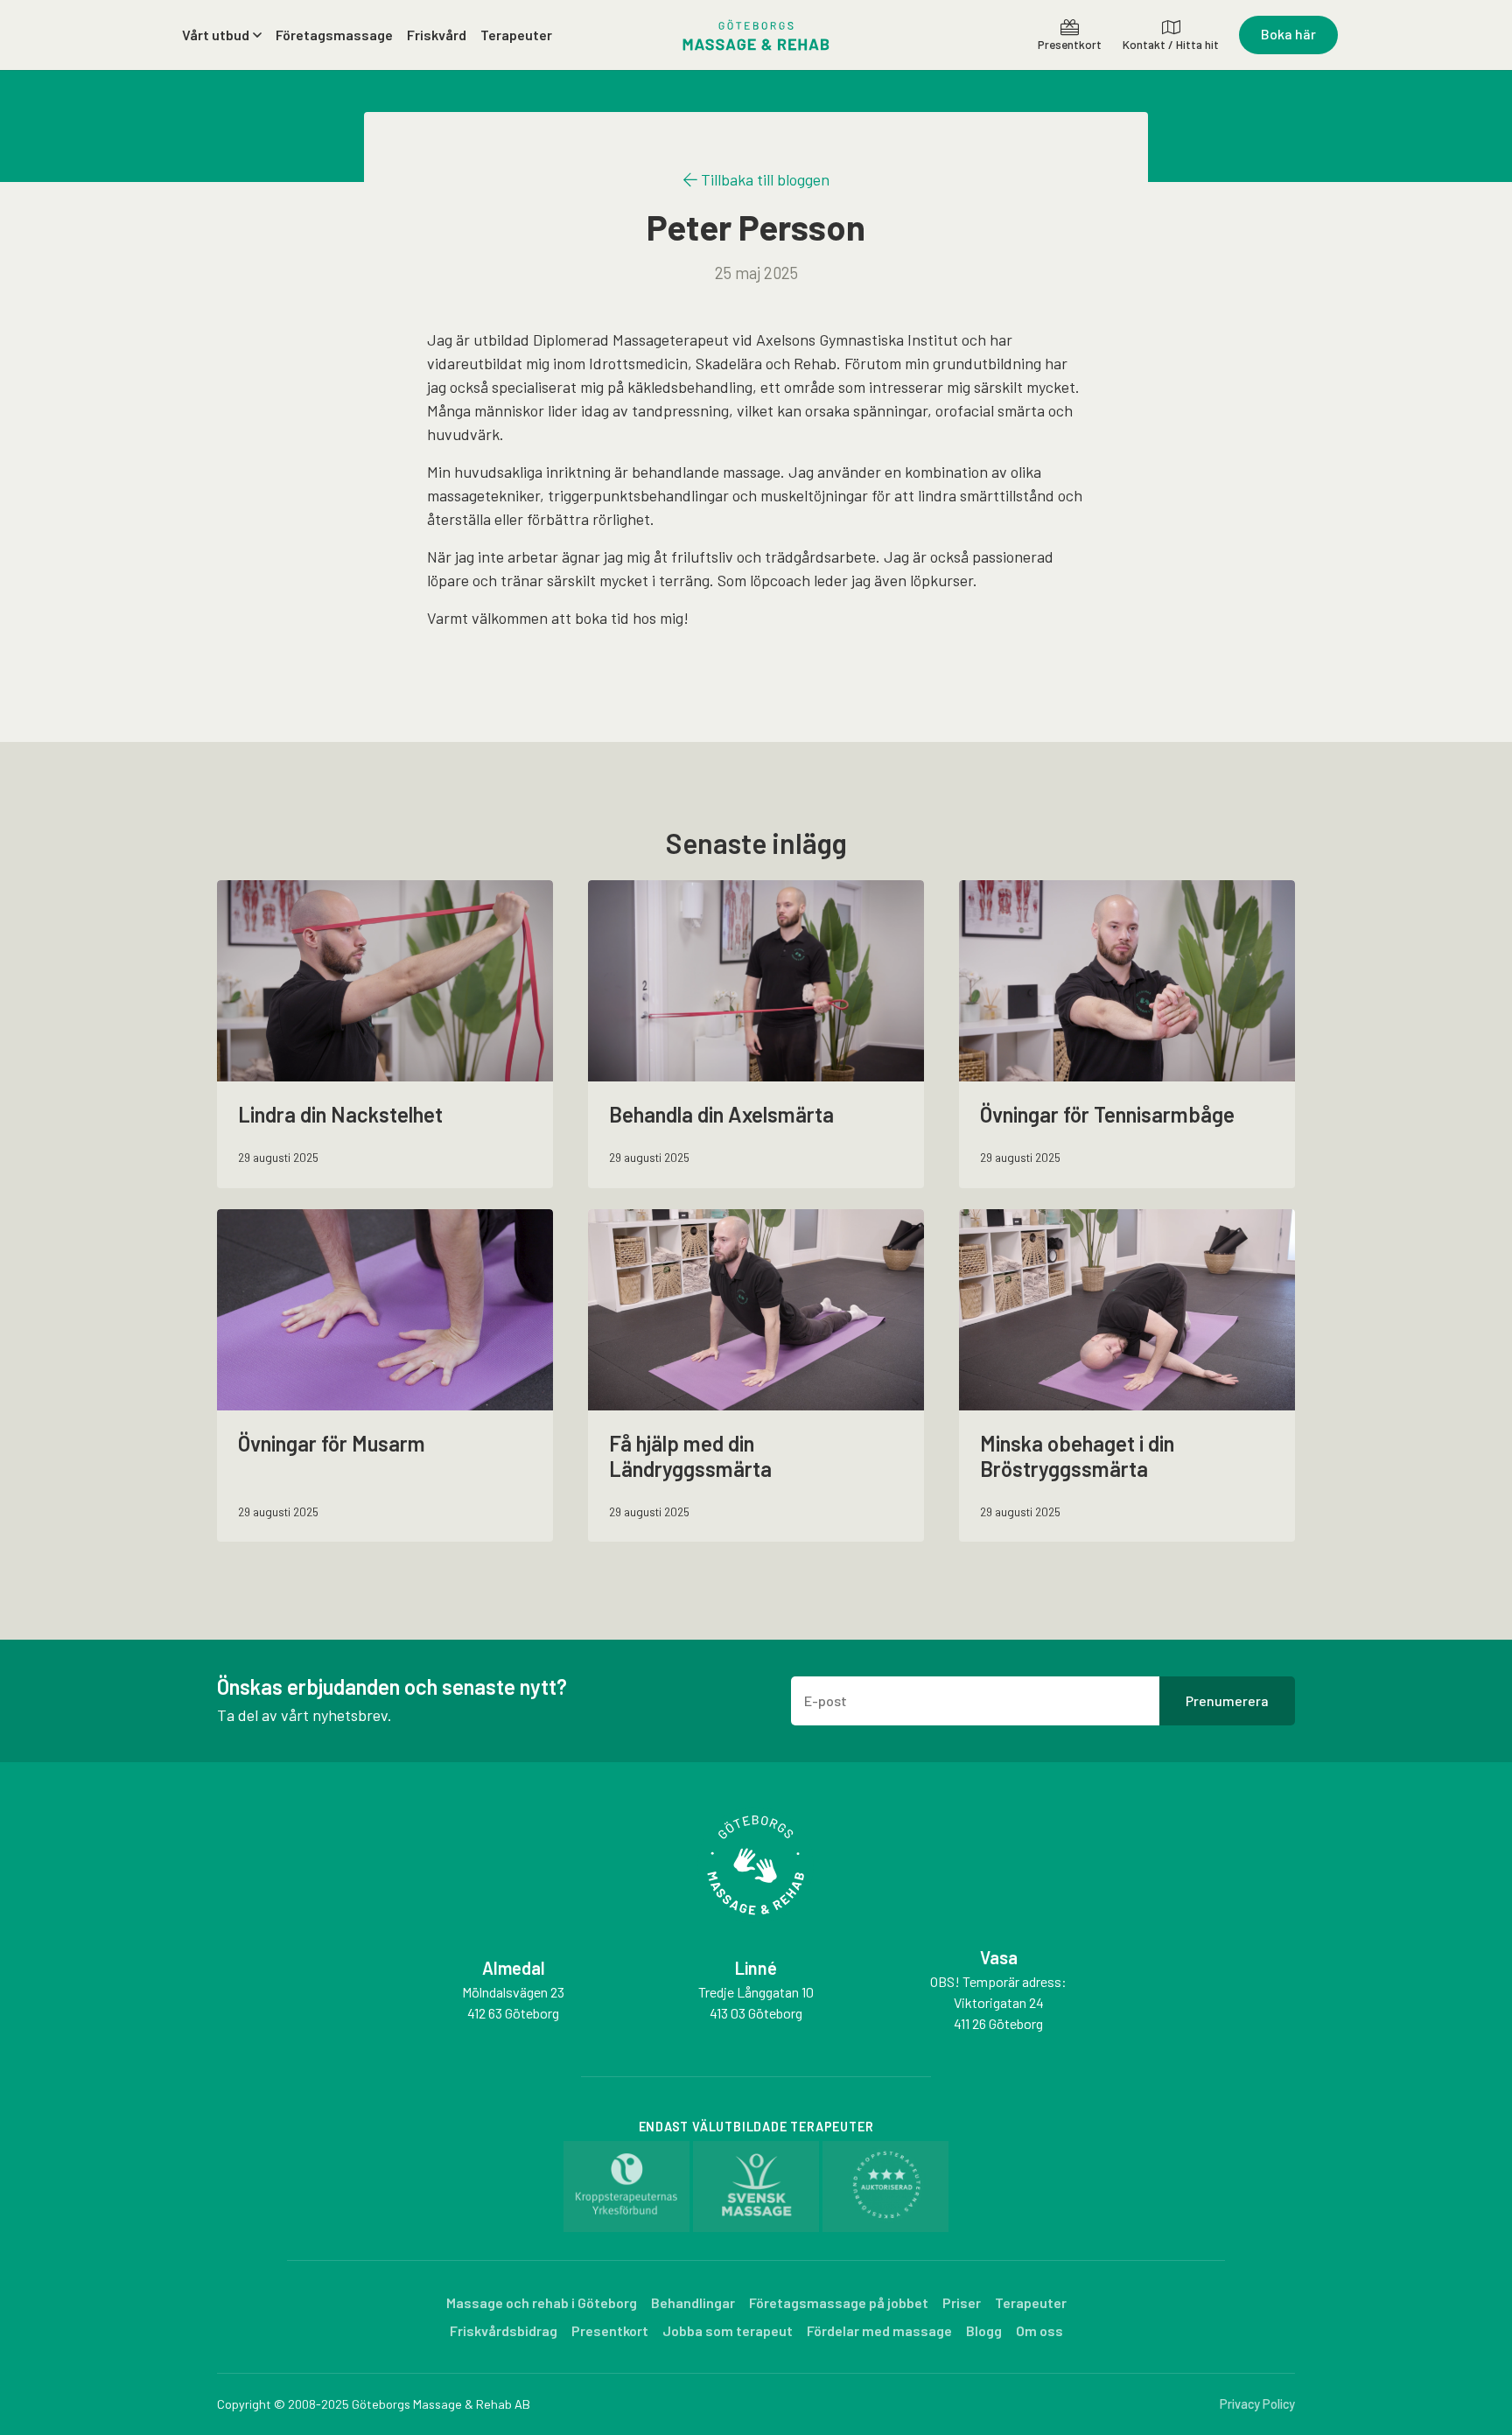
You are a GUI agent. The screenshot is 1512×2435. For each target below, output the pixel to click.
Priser (962, 2302)
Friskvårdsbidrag (504, 2330)
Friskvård (437, 35)
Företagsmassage (334, 35)
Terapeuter (516, 35)
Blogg (984, 2330)
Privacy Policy (1257, 2404)
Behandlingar (693, 2302)
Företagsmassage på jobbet (839, 2302)
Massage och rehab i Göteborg (542, 2302)
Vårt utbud (216, 35)
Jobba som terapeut (728, 2330)
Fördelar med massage (879, 2330)
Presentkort (610, 2330)
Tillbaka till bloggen (763, 179)
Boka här (1288, 34)
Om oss (1039, 2330)
